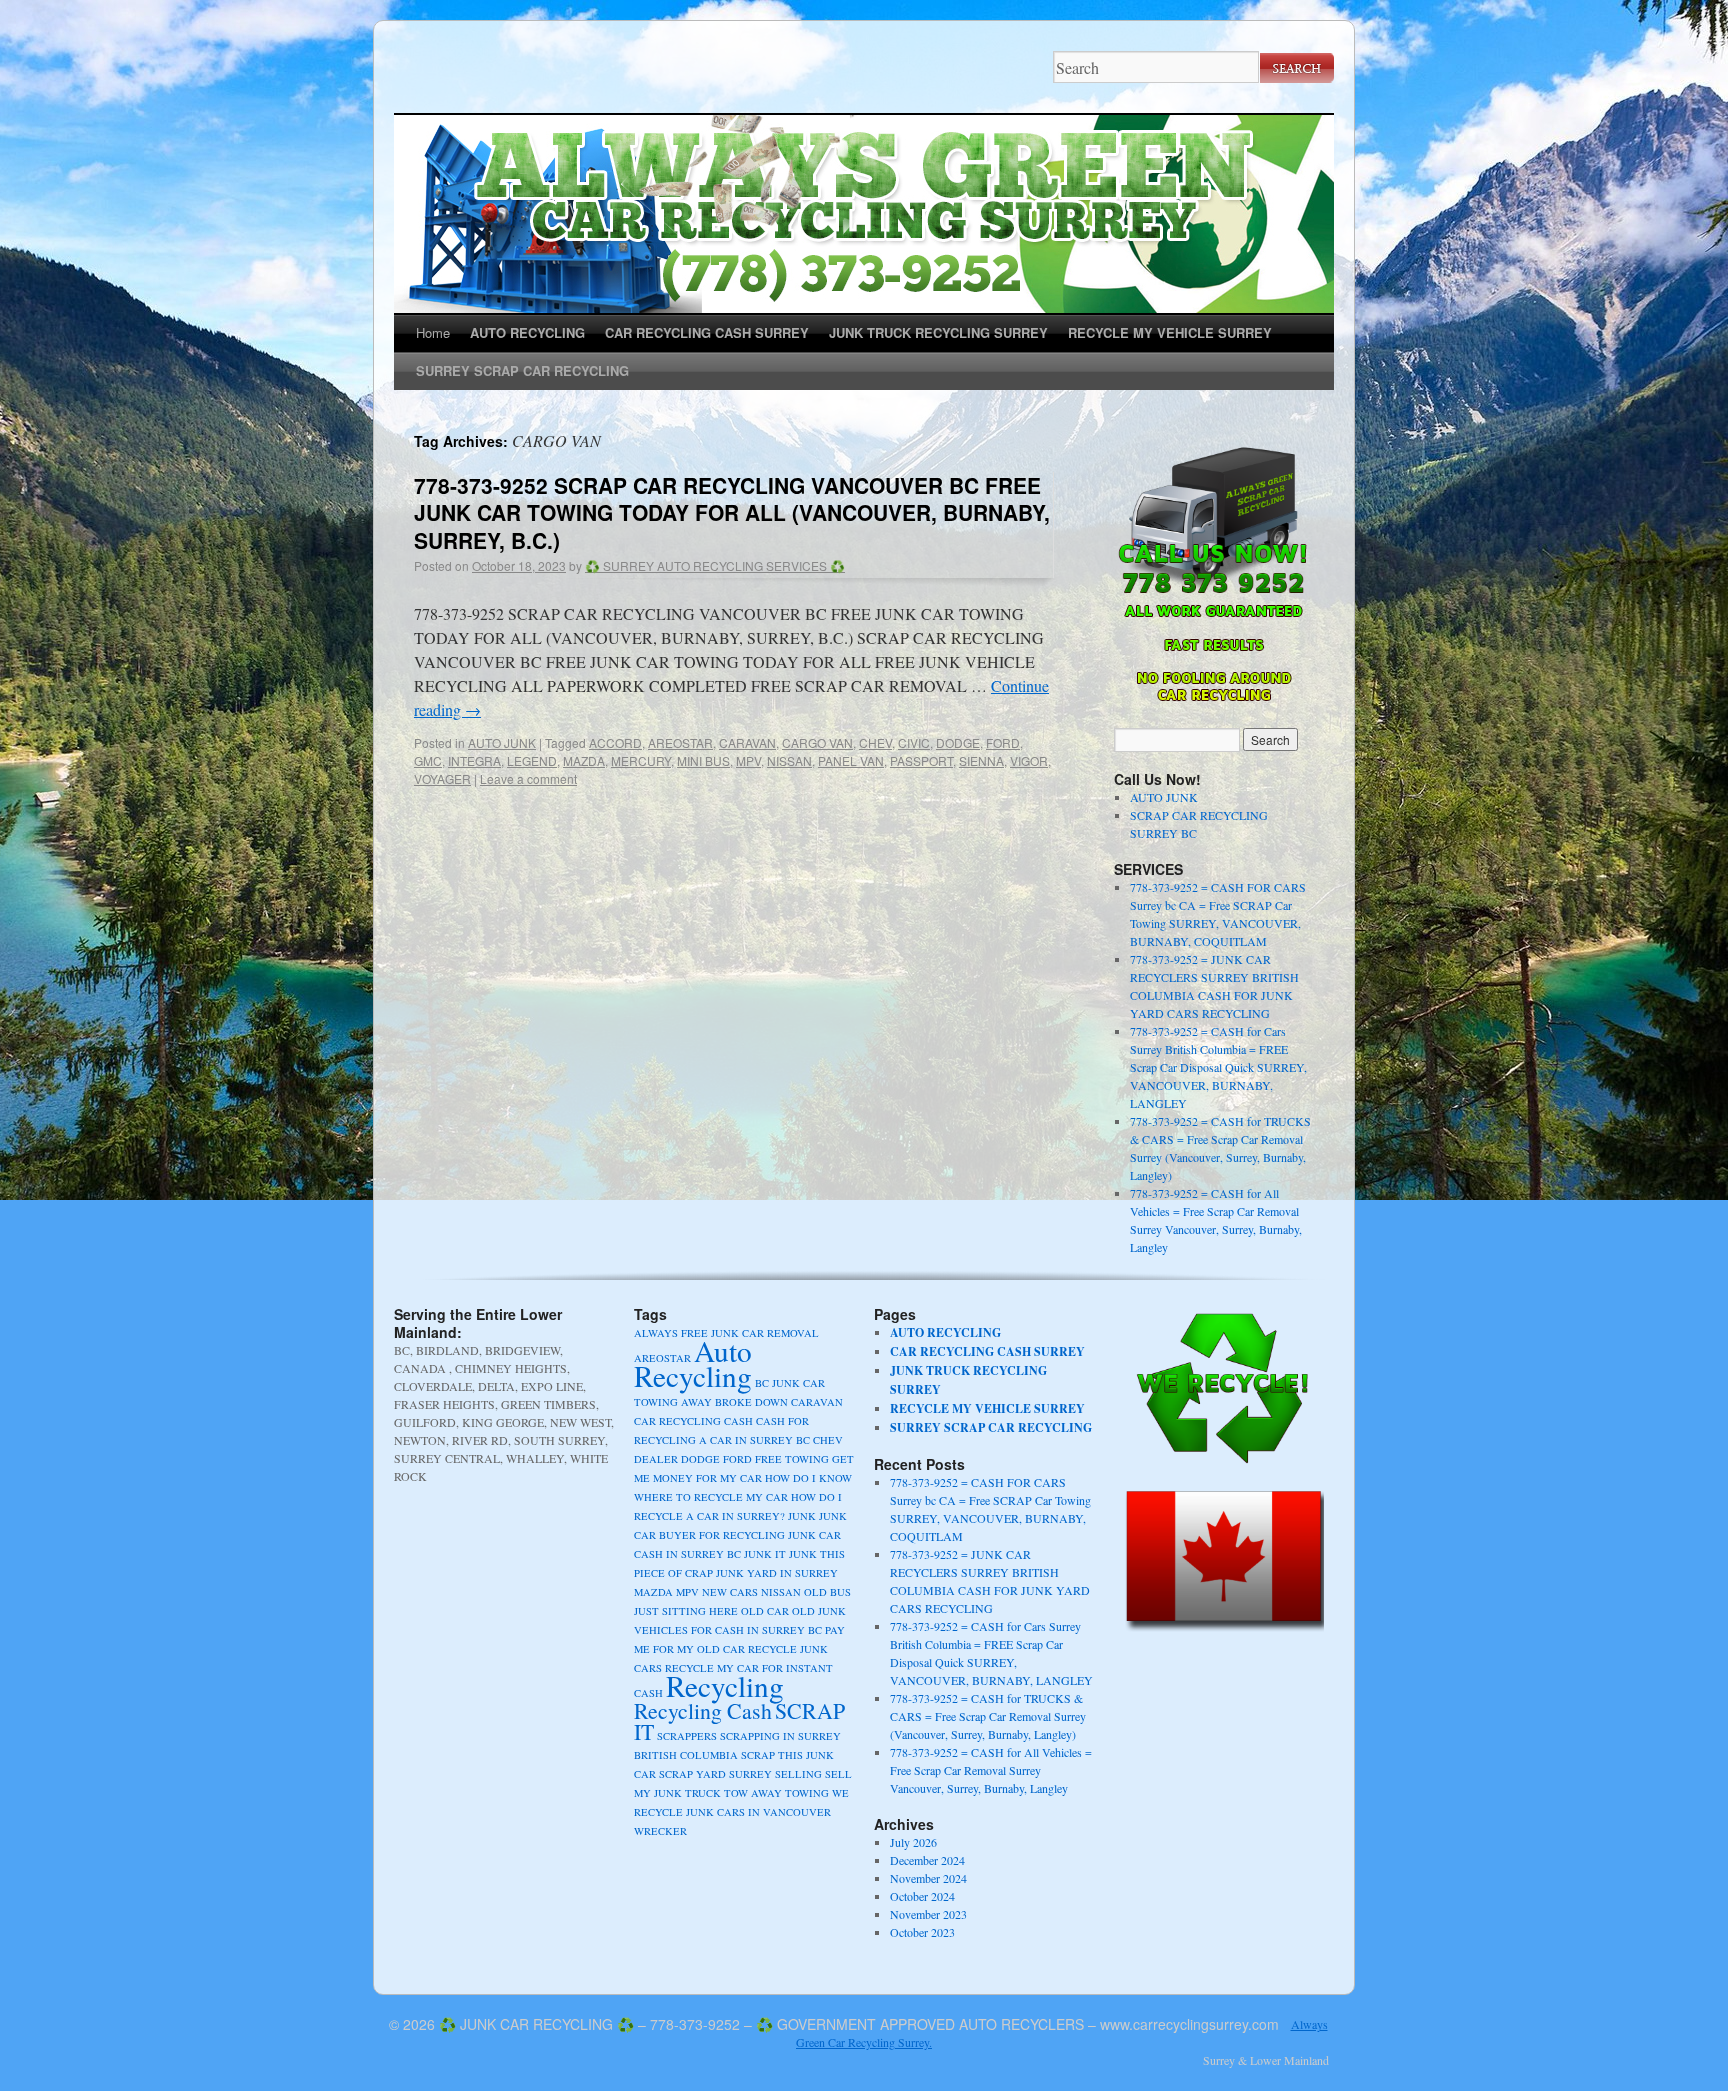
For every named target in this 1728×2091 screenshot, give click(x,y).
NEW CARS (730, 1592)
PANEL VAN (851, 760)
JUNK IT (765, 1554)
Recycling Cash (703, 1710)
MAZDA (584, 760)
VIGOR (1029, 760)
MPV (748, 760)
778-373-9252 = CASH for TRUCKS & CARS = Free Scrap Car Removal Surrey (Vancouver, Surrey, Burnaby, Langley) (988, 1716)
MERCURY (641, 760)
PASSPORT (921, 760)
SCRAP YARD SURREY (715, 1774)
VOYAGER (442, 778)
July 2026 (913, 1842)
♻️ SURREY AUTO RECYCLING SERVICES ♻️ (715, 565)
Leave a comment (528, 778)
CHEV (875, 742)
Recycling (725, 1685)
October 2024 (922, 1896)
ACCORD (615, 742)
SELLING (798, 1774)
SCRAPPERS (687, 1736)
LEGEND (532, 760)
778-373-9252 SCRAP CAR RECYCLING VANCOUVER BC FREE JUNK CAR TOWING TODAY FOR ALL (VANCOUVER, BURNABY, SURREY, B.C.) (732, 512)
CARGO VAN (817, 742)
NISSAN (789, 760)
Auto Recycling (693, 1363)
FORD (1003, 742)
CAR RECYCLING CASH (693, 1421)
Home (433, 332)
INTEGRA (474, 760)
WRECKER (660, 1831)
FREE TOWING (792, 1459)
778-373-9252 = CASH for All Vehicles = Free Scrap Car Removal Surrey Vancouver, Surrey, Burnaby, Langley (991, 1770)
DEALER (656, 1459)
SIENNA (981, 760)
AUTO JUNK (502, 742)
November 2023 (928, 1914)
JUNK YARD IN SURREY (777, 1573)
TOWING (807, 1793)
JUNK (802, 1516)
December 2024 (927, 1860)
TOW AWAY (753, 1793)
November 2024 (928, 1878)
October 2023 (922, 1932)
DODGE (958, 742)
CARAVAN (747, 742)
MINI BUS (703, 760)
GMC (428, 760)
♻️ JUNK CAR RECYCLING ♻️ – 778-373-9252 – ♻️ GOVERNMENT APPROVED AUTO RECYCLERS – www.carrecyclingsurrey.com (859, 2024)
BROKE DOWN (751, 1402)
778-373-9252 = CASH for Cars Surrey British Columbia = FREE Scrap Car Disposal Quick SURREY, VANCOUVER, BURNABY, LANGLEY (1218, 1067)
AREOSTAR (680, 742)
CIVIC (914, 742)
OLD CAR (765, 1611)
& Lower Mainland (1283, 2060)
